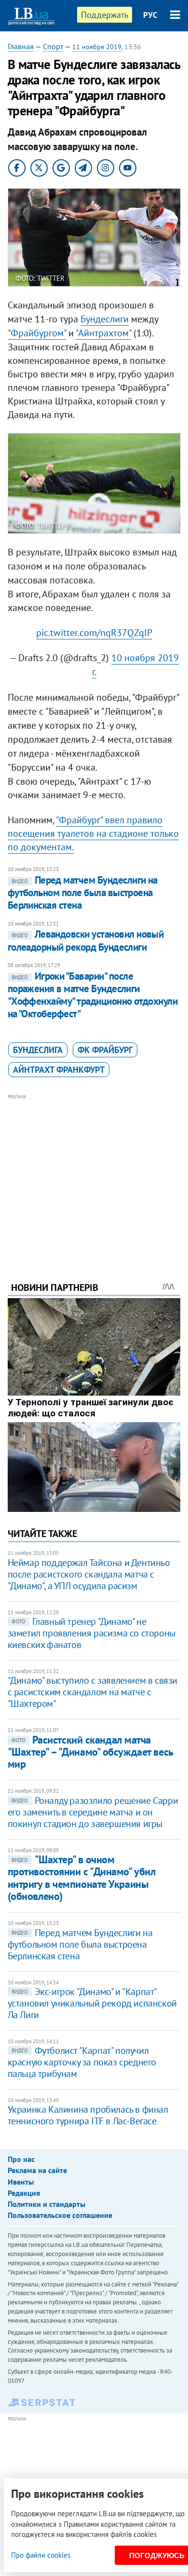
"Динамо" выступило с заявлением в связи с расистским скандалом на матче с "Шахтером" (93, 1692)
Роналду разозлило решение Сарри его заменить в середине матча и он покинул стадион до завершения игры (93, 1812)
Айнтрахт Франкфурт (59, 1070)
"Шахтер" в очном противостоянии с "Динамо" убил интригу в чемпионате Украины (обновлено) (82, 1878)
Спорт (53, 46)
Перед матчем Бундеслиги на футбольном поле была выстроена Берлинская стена (83, 893)
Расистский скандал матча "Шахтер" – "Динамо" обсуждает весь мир (90, 1752)
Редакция (24, 2193)
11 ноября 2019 (97, 47)
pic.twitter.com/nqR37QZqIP (94, 633)
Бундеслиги (105, 319)
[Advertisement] (94, 1175)
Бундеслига (38, 1050)
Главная (21, 46)
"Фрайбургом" (37, 333)
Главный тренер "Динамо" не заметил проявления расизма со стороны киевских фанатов (92, 1633)
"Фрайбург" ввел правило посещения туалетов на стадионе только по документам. (93, 833)
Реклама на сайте (37, 2170)
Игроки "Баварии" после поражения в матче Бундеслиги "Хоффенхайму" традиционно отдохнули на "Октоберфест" (93, 995)
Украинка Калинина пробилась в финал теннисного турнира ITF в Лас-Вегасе (88, 2115)
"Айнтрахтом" (103, 333)
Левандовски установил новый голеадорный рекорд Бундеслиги (86, 940)
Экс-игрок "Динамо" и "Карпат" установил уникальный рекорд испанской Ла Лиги (92, 2003)
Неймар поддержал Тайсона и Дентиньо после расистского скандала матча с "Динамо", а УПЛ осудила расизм (89, 1574)
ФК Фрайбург (105, 1050)
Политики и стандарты (47, 2204)
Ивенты (21, 2182)
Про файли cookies (41, 2555)
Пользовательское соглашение (60, 2215)
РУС (150, 15)
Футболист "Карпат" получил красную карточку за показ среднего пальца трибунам (82, 2062)
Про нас (21, 2159)
